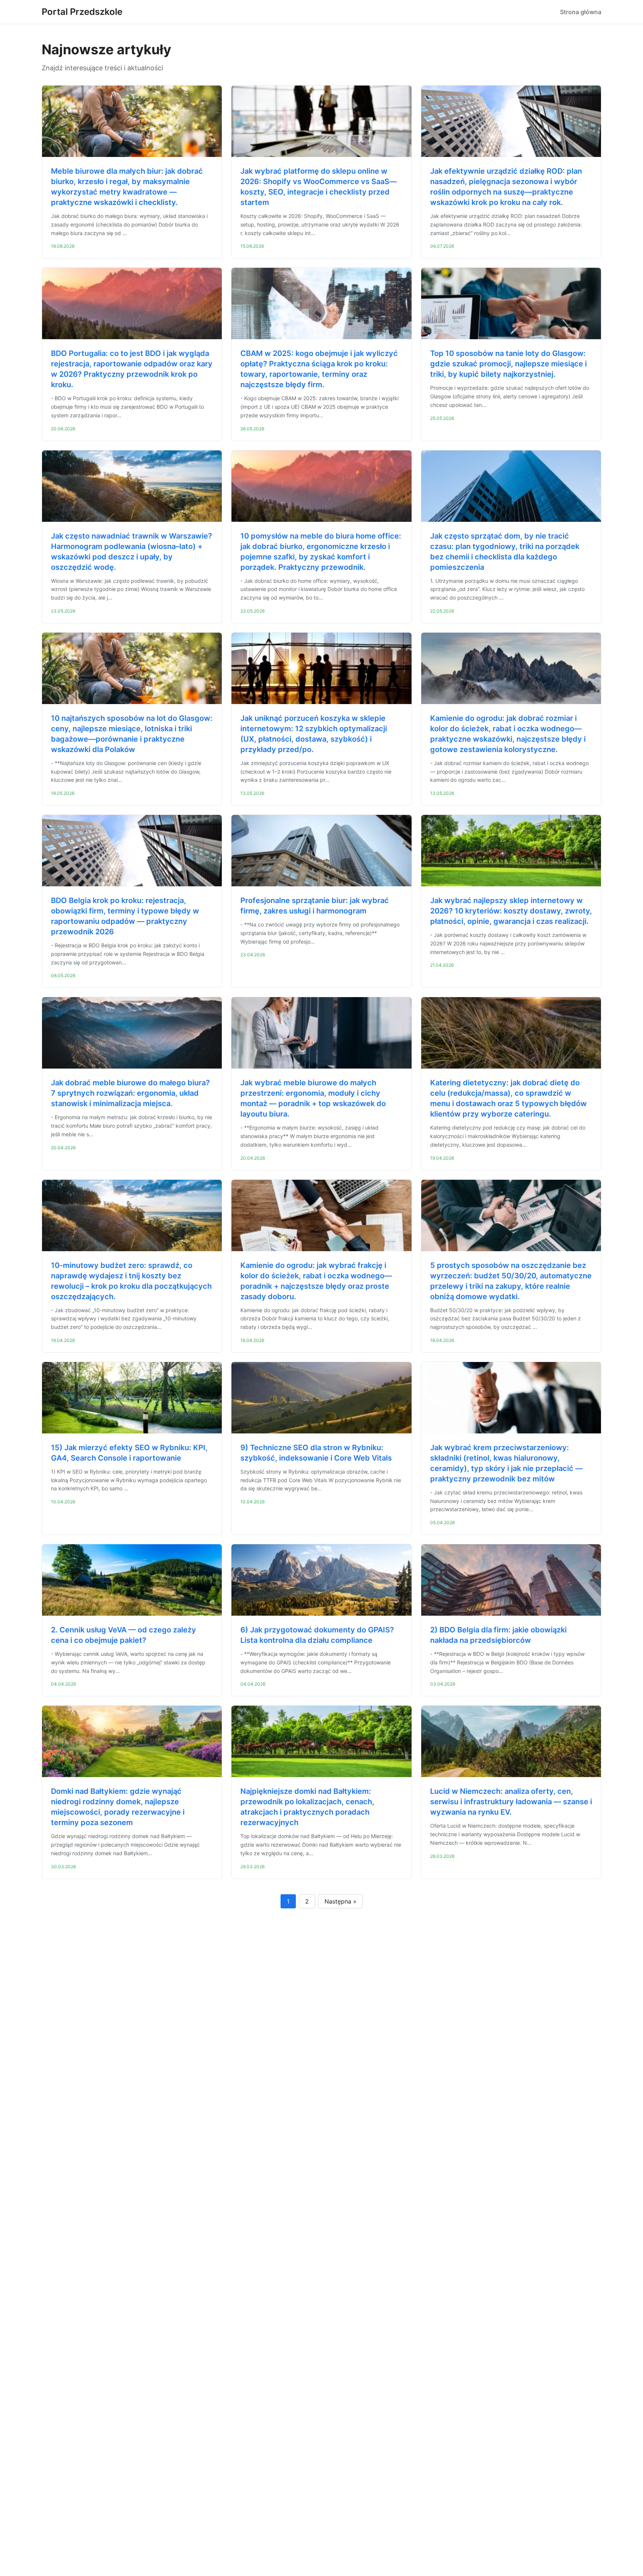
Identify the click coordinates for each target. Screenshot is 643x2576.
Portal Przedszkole (82, 12)
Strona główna (581, 12)
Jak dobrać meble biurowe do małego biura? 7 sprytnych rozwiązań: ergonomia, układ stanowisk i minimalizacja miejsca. (130, 1093)
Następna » (340, 1901)
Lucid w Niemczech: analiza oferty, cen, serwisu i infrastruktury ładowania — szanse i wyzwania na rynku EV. (511, 1802)
